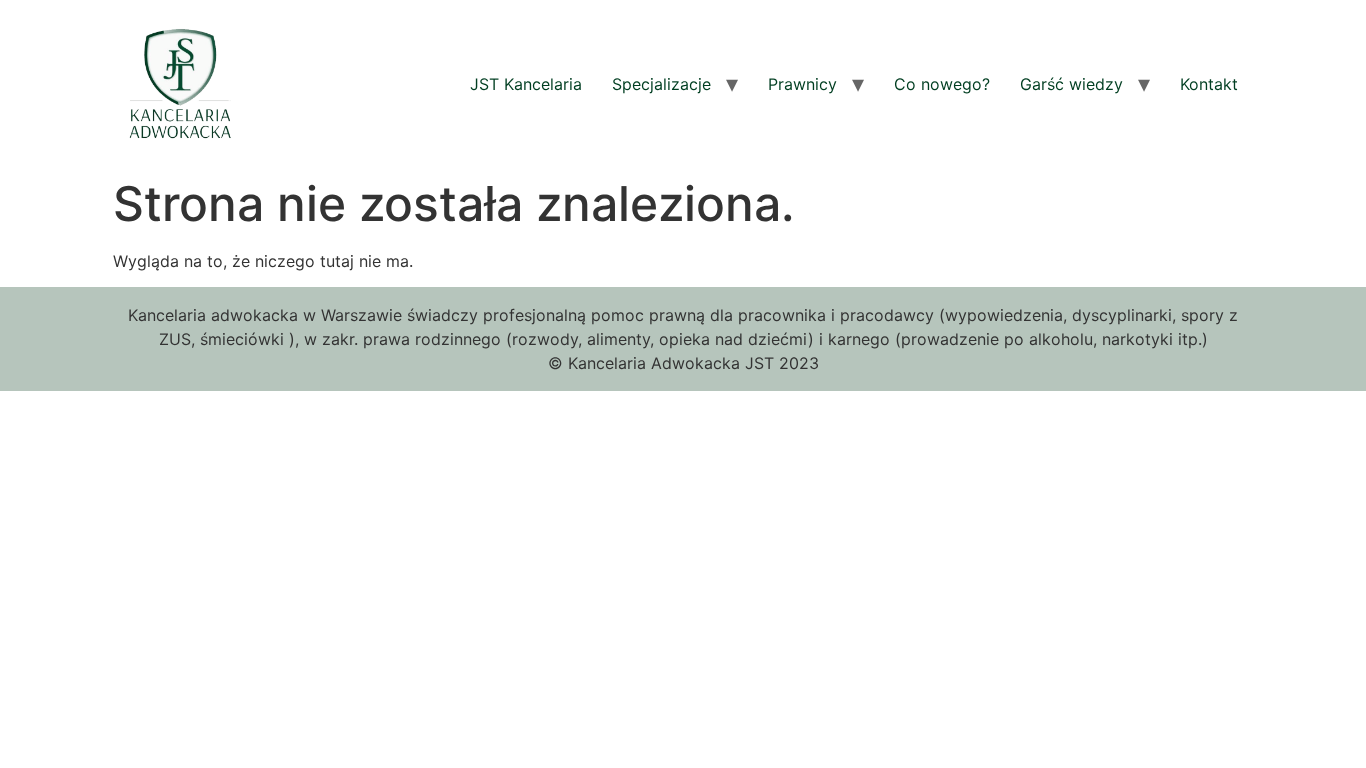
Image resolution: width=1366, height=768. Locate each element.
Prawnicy (802, 84)
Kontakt (1209, 84)
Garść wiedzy (1071, 84)
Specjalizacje (661, 84)
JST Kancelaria (526, 84)
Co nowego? (942, 84)
